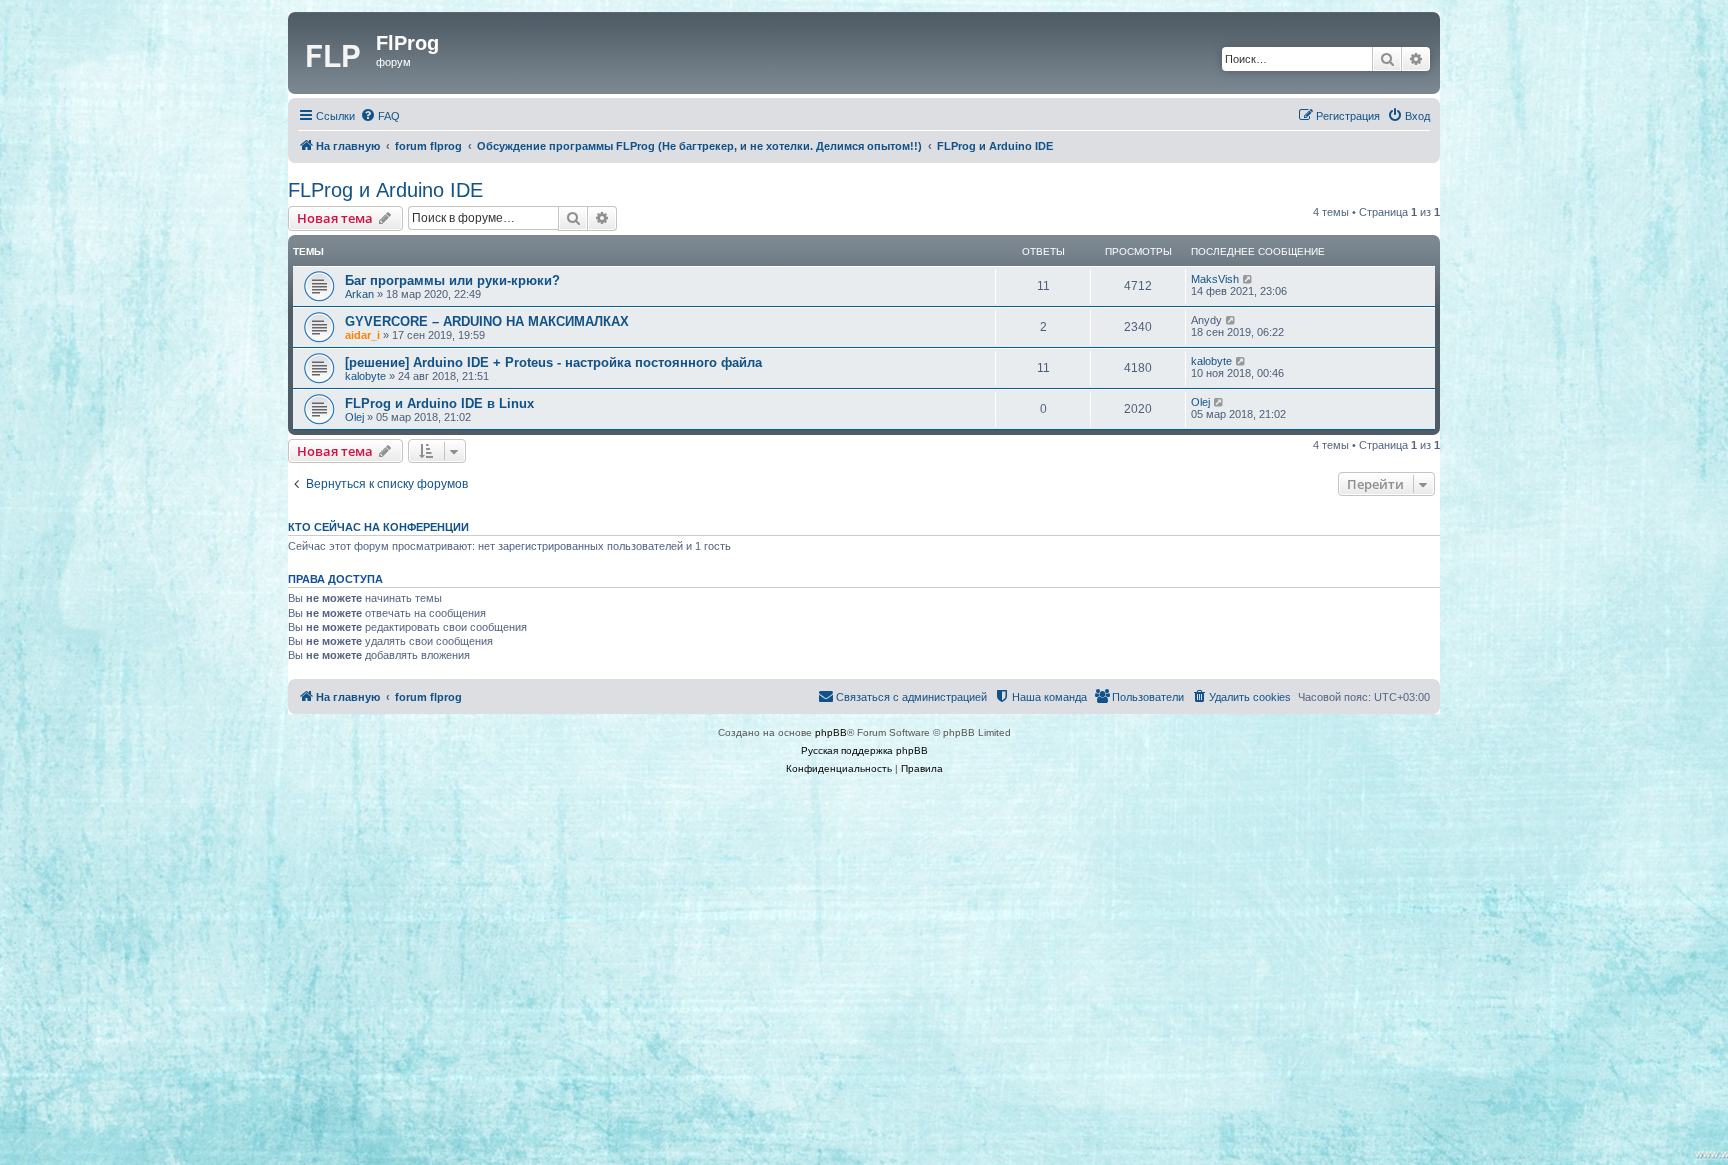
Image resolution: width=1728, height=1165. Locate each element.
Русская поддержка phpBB (864, 750)
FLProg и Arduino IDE (385, 190)
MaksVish (1215, 279)
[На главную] (334, 53)
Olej (354, 417)
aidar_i (362, 335)
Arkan (359, 294)
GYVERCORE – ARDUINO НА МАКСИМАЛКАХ (487, 321)
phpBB (831, 732)
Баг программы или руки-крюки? (452, 280)
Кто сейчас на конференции (378, 527)
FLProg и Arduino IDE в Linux (439, 403)
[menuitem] (380, 116)
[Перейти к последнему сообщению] (1248, 279)
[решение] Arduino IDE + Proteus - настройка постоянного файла (553, 362)
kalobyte (365, 376)
